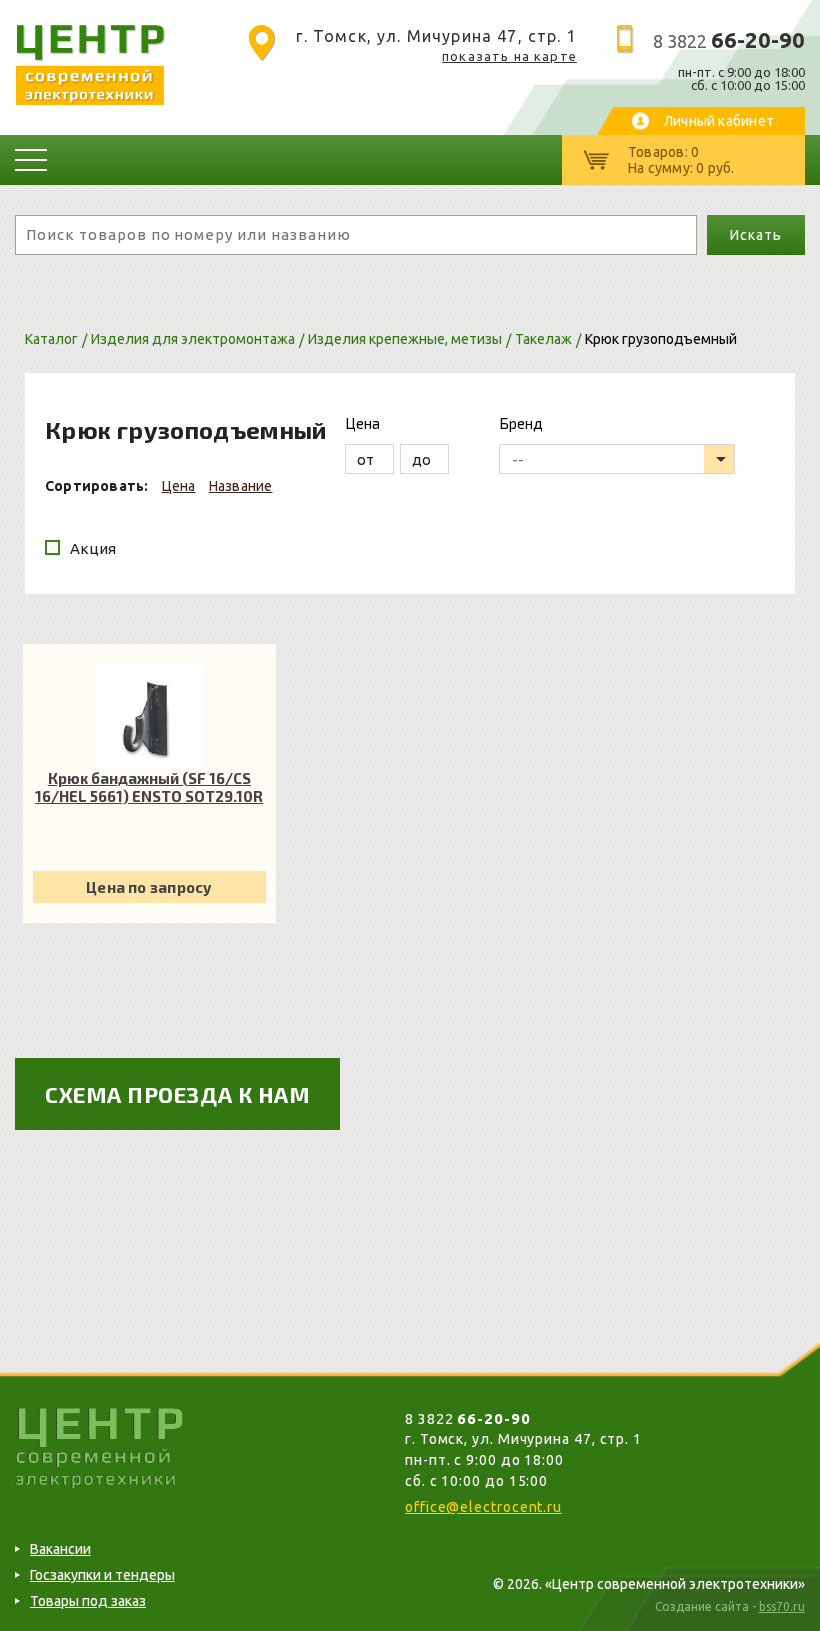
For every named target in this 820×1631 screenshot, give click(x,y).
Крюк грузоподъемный (661, 339)
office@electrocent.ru (483, 1507)
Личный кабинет (719, 121)
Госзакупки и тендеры (102, 1575)
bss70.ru (782, 1606)
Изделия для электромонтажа (193, 339)
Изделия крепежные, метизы (405, 339)
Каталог (51, 339)
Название (241, 486)
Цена (179, 486)
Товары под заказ (88, 1601)
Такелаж (543, 339)
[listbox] (617, 459)
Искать (755, 235)
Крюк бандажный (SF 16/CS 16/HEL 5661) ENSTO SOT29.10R (149, 787)
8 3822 (729, 41)
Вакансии (60, 1549)
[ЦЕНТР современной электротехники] (90, 99)
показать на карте (509, 56)
